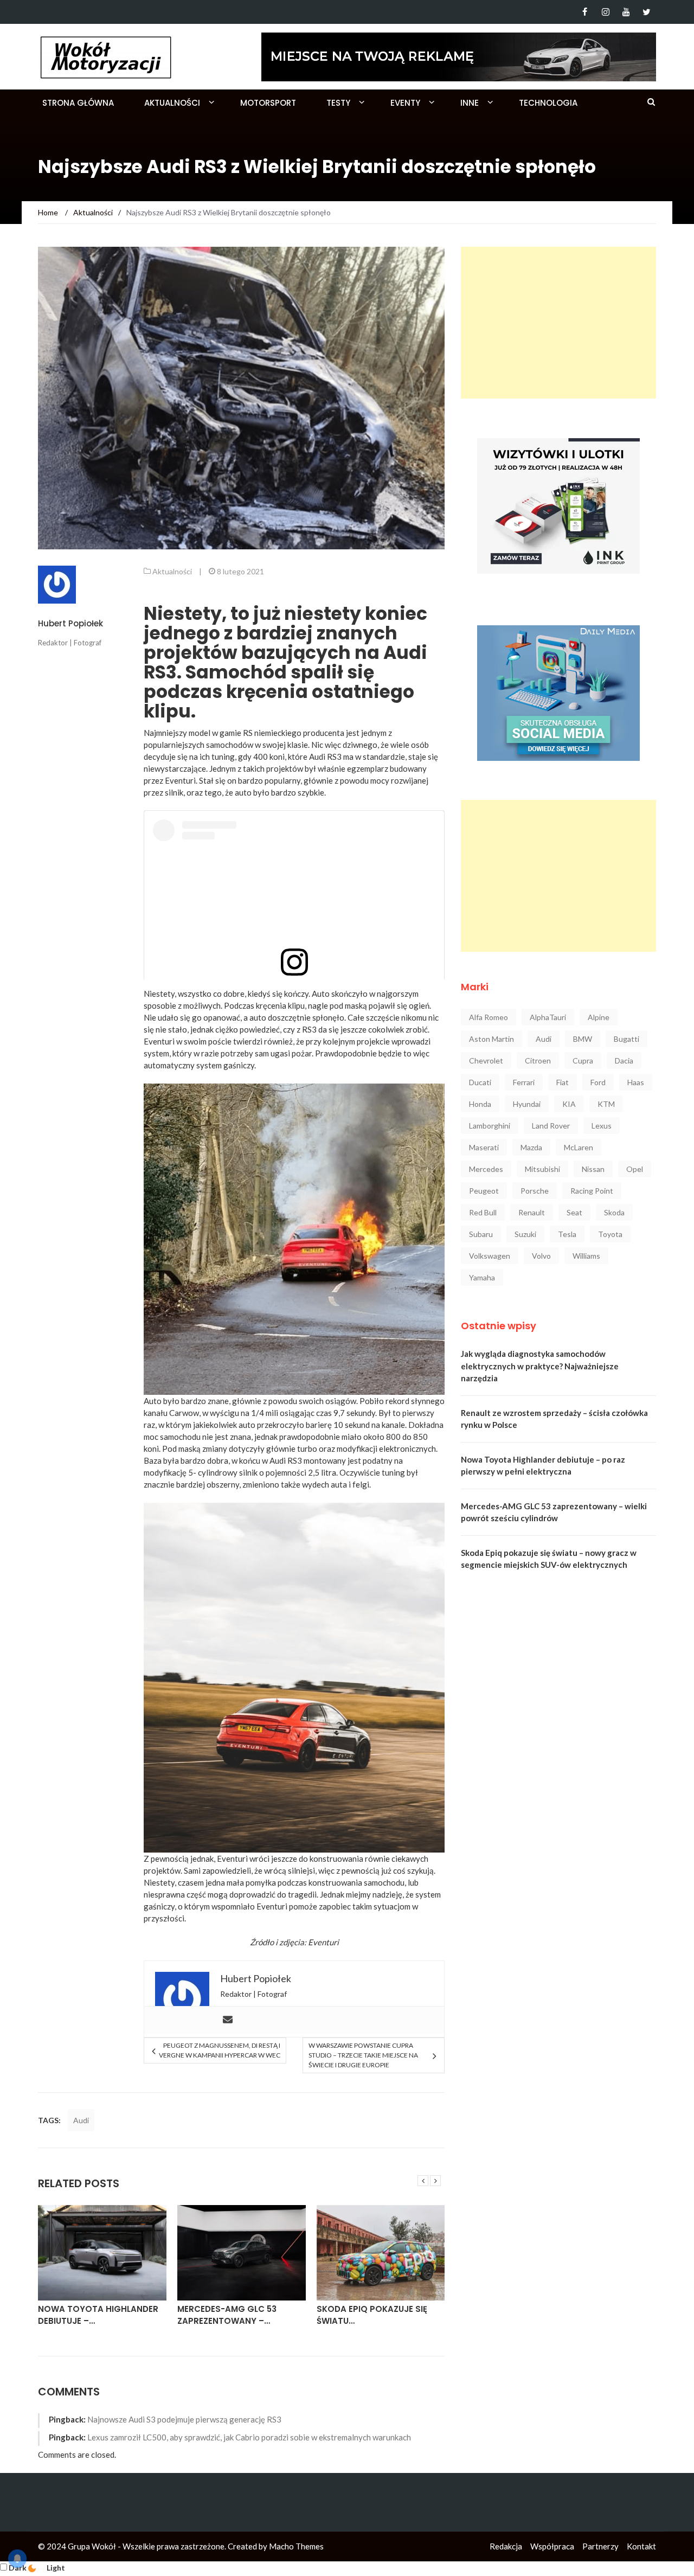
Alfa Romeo (489, 1017)
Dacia (624, 1060)
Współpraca (552, 2546)
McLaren (579, 1147)
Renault (532, 1212)
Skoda (614, 1212)
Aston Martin (491, 1039)
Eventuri (323, 1942)
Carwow (184, 1413)
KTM (606, 1104)
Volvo (541, 1256)
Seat (574, 1212)
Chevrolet (486, 1060)
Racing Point (592, 1191)
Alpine (599, 1017)
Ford (598, 1082)
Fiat (563, 1082)
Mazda (531, 1147)
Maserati (484, 1147)
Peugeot (484, 1191)
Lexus (602, 1126)
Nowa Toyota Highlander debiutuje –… (98, 2315)
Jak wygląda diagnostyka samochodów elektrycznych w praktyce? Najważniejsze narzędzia (540, 1366)
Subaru (481, 1234)
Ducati (480, 1082)
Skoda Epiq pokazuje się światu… (372, 2315)
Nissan (593, 1169)
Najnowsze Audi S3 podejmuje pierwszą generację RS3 (184, 2419)
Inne (470, 103)
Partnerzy (600, 2546)
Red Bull (483, 1212)
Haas (636, 1082)
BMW (583, 1039)
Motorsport (268, 103)
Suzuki (525, 1234)
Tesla (567, 1234)
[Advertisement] (558, 323)
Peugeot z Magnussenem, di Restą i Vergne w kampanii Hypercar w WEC (219, 2050)
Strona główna (78, 103)
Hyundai (527, 1104)
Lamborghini (490, 1126)
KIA (569, 1104)
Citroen (538, 1060)
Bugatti (626, 1039)
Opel (635, 1169)
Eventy (405, 103)
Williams (586, 1256)
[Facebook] (585, 12)
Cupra (583, 1060)
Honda (480, 1104)
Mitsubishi (542, 1169)
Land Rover (551, 1126)
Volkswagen (490, 1256)
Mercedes (486, 1169)
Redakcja (506, 2546)
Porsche (535, 1191)
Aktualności (172, 103)
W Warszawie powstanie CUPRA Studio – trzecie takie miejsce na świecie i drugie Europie (363, 2055)
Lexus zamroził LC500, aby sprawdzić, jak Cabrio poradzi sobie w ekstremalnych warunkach (249, 2437)
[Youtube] (626, 12)
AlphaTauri (548, 1017)
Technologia (548, 103)
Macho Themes (296, 2546)
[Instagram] (605, 12)
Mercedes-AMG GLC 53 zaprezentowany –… (227, 2315)
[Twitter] (647, 12)
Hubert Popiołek (70, 623)
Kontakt (641, 2546)
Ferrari (524, 1082)
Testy (338, 103)
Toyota (610, 1234)
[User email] (228, 2020)
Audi (81, 2120)
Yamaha (482, 1277)
